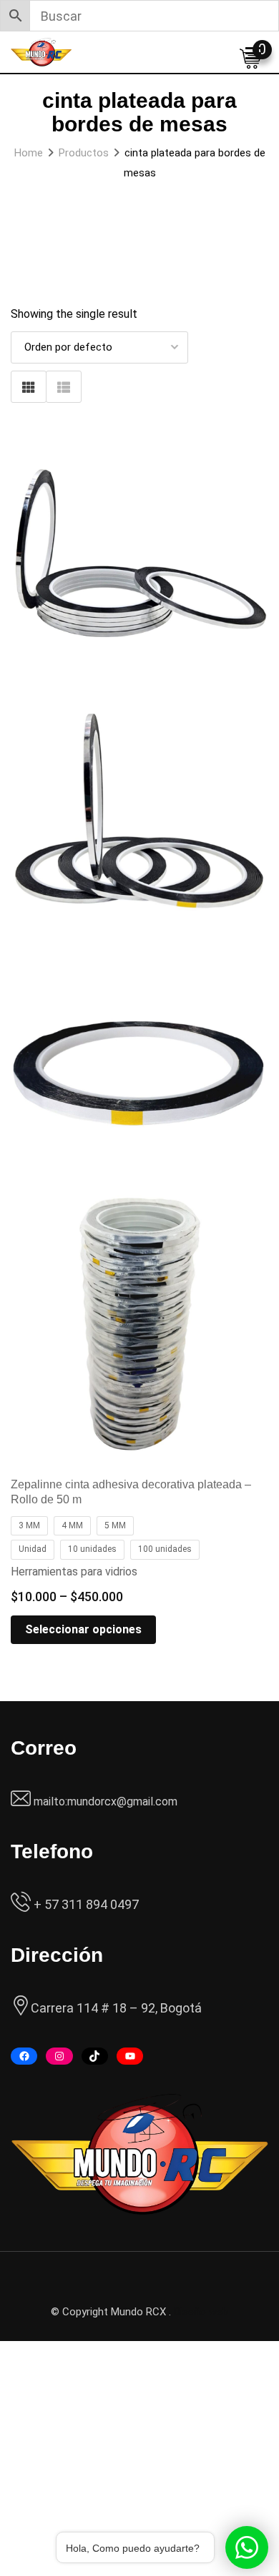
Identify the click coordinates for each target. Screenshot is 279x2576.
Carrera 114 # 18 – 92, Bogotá (116, 2008)
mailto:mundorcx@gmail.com (106, 1801)
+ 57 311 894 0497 (85, 1904)
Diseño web (201, 2312)
